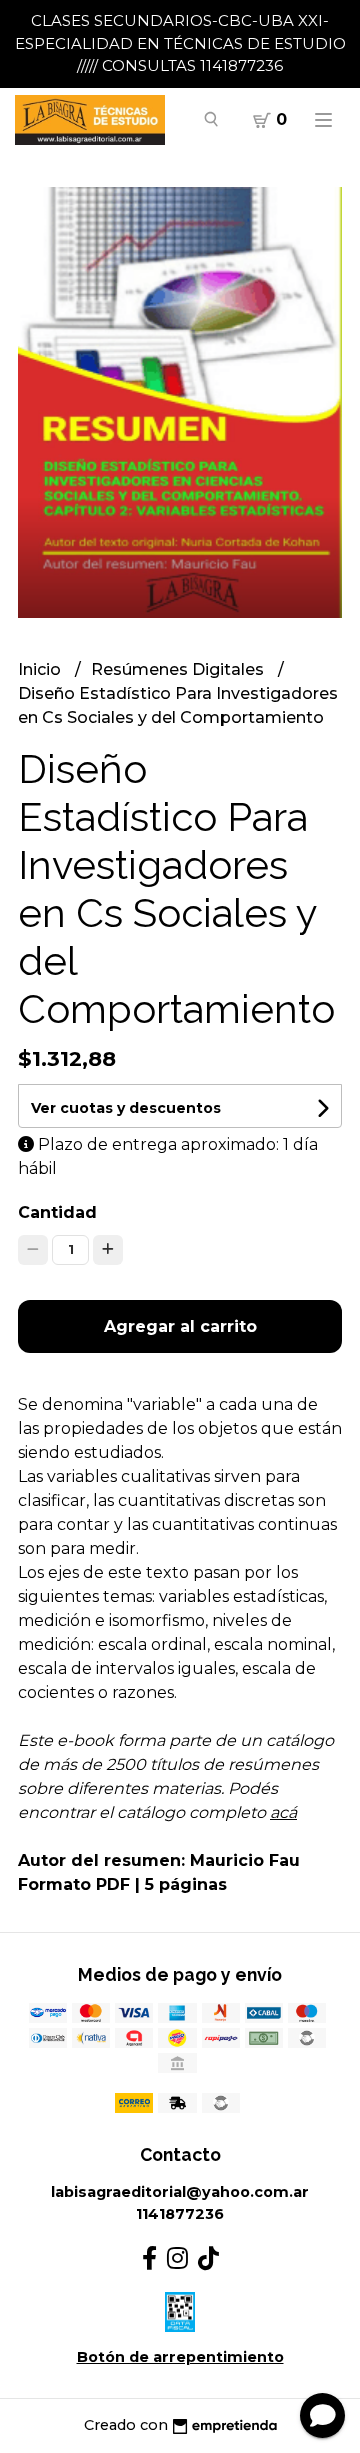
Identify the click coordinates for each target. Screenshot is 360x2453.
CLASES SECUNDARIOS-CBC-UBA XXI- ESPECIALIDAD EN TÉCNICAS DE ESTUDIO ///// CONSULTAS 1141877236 (180, 43)
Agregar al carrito (180, 1326)
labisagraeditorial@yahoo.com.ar (180, 2192)
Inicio (41, 669)
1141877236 (180, 2214)
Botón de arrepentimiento (180, 2357)
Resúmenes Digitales (179, 669)
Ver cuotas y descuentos (126, 1108)
